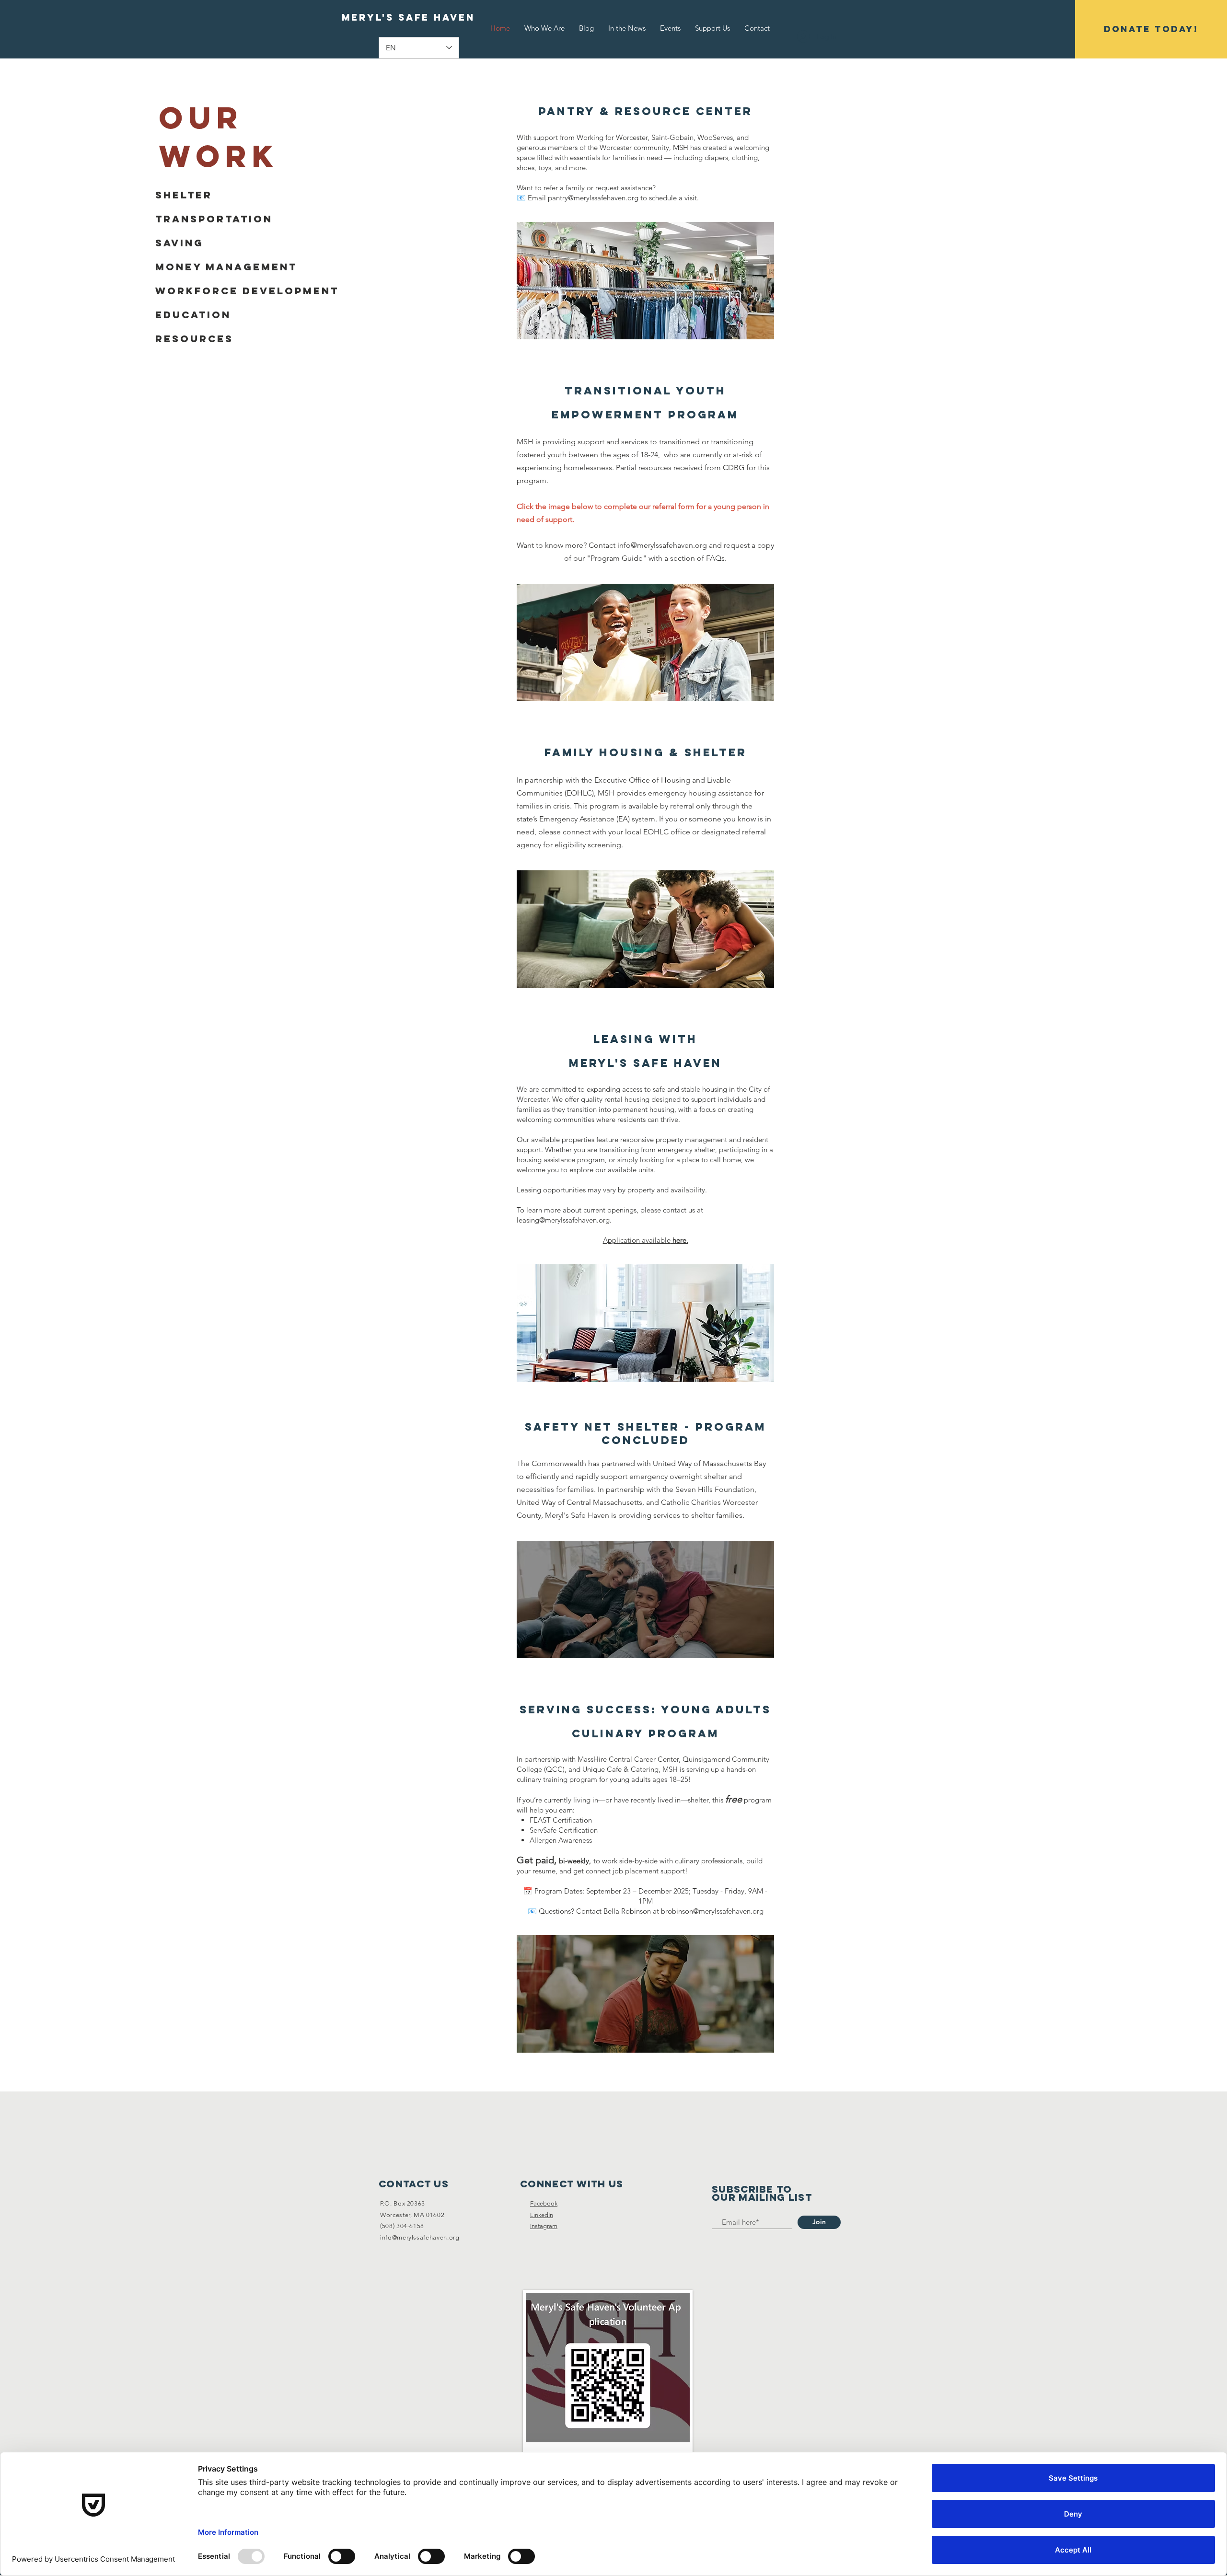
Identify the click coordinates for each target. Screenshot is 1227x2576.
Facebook (544, 2203)
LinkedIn (542, 2215)
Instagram (544, 2226)
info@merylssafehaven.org (662, 545)
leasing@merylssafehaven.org (563, 1220)
